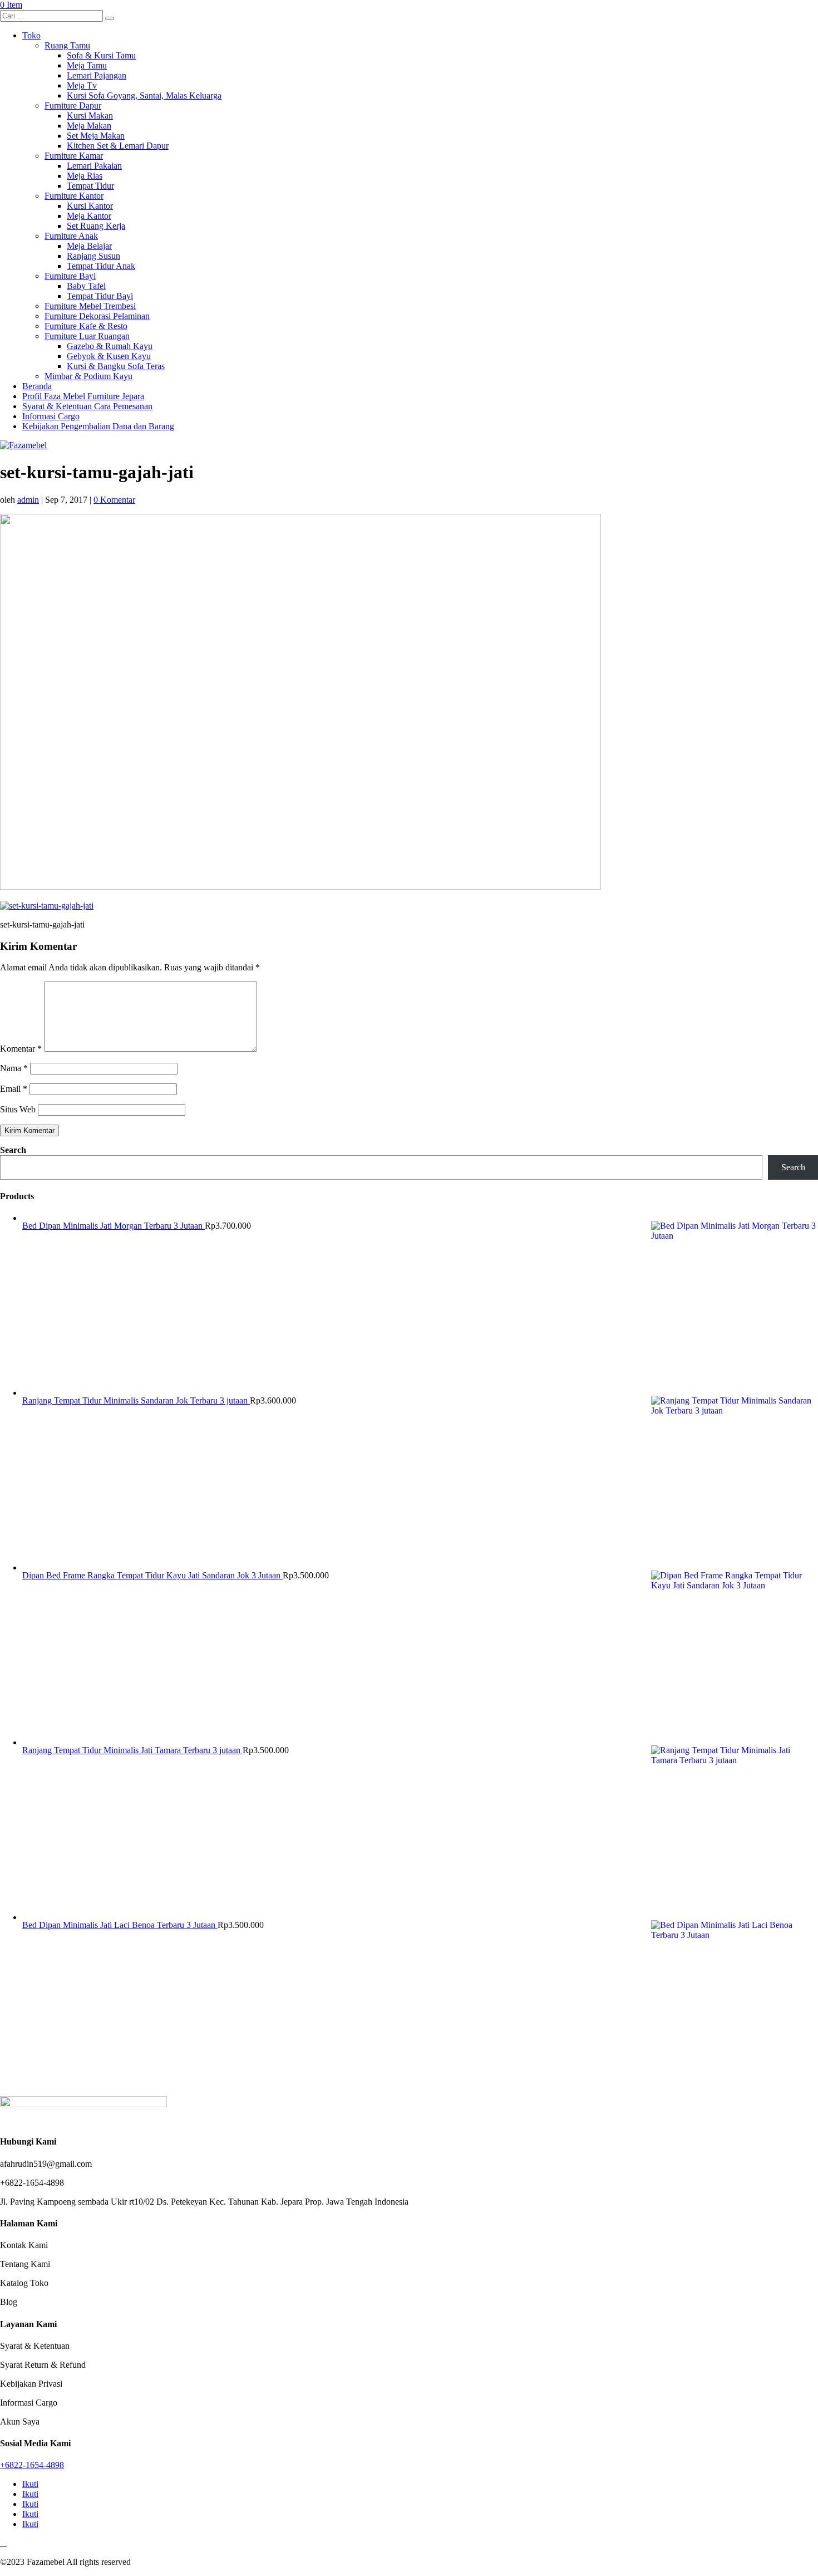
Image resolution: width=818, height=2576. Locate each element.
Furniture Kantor (74, 196)
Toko (31, 35)
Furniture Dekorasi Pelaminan (97, 316)
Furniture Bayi (70, 276)
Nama (14, 1068)
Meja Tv (82, 85)
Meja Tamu (87, 65)
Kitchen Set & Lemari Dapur (118, 146)
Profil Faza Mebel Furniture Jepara (83, 396)
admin (28, 500)
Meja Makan (89, 126)
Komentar (21, 1049)
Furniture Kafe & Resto (86, 326)
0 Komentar (114, 500)
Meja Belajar (89, 246)
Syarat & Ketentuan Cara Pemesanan (87, 406)
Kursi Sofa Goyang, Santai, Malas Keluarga (144, 95)
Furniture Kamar (74, 156)
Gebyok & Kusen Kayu (109, 356)
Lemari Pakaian (94, 166)
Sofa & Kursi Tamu (101, 55)
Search (13, 1150)
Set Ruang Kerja (96, 226)
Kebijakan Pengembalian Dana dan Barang (98, 426)
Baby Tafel (86, 286)
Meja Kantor (89, 216)
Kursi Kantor (90, 206)
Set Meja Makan (96, 136)
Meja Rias (85, 176)
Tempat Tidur (90, 186)
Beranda (37, 386)
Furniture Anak (71, 236)
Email (14, 1089)
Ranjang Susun (93, 256)
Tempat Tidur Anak (101, 266)
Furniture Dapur (73, 106)
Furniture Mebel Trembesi (90, 306)
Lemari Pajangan (97, 75)
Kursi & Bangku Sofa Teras (116, 366)
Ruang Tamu (67, 45)
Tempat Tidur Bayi (100, 296)
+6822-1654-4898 (32, 2465)
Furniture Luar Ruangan (87, 336)
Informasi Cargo (51, 416)
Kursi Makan (90, 116)
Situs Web (18, 1109)
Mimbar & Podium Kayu (88, 376)
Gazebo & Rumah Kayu (110, 346)
